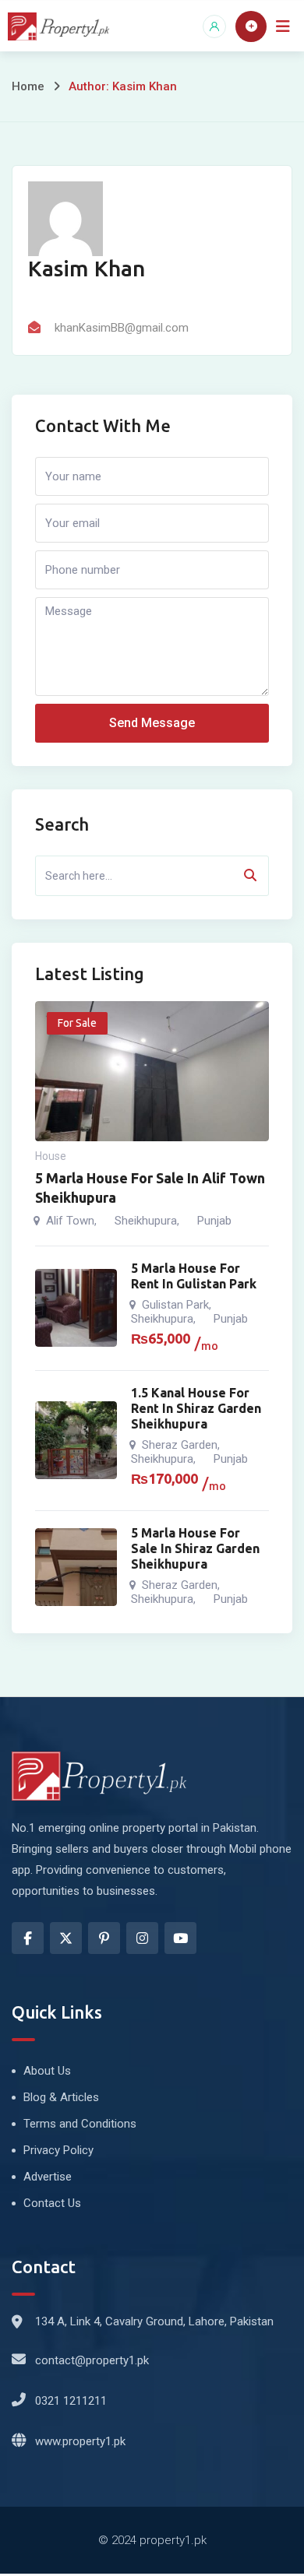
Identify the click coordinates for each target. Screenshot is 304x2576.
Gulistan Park (175, 1305)
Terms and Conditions (80, 2124)
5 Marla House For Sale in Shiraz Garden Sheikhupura (195, 1548)
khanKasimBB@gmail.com (122, 328)
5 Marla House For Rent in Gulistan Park (194, 1276)
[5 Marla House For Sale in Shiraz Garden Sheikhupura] (76, 1567)
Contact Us (52, 2203)
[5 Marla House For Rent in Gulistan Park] (76, 1308)
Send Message (152, 723)
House (51, 1156)
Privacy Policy (58, 2150)
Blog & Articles (61, 2097)
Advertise (48, 2177)
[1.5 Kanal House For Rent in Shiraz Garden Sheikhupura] (76, 1440)
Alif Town (70, 1221)
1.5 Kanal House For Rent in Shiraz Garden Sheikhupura (196, 1408)
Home (28, 86)
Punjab (214, 1221)
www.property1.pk (80, 2441)
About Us (47, 2071)
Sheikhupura (146, 1221)
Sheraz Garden (180, 1445)
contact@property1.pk (92, 2360)
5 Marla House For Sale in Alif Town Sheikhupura (150, 1188)
